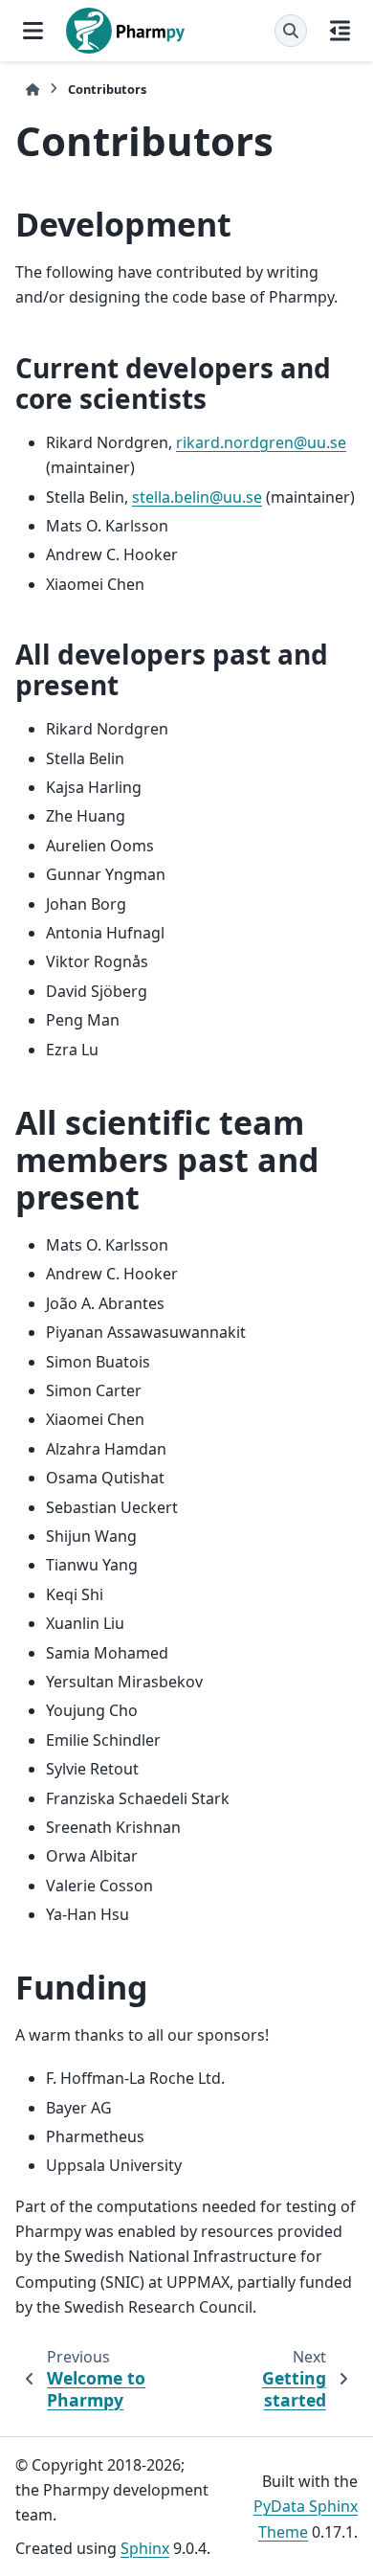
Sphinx (145, 2548)
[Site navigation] (33, 31)
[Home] (33, 90)
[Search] (291, 31)
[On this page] (340, 31)
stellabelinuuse (197, 497)
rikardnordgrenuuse (261, 442)
